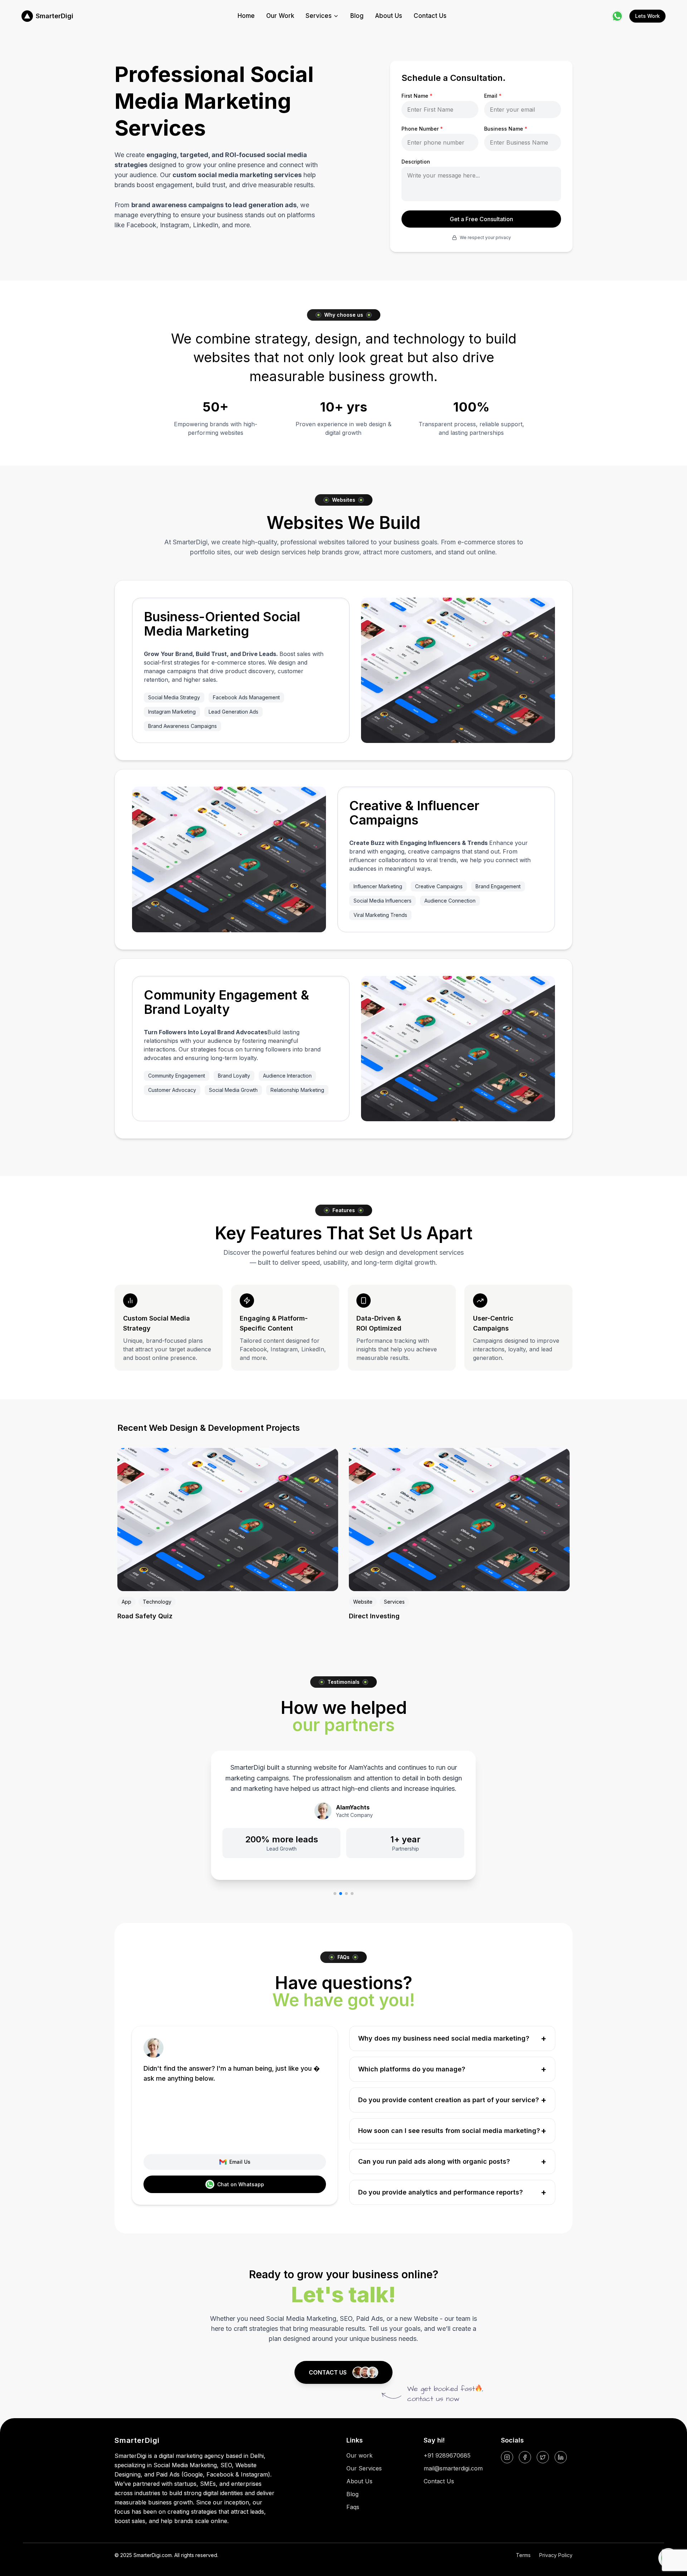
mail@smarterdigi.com (453, 2468)
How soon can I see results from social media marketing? (452, 2131)
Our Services (364, 2468)
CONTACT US (328, 2372)
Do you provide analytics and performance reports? (452, 2192)
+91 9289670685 (447, 2455)
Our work (359, 2455)
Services (319, 16)
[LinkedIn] (561, 2457)
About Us (389, 16)
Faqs (353, 2507)
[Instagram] (507, 2457)
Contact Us (430, 16)
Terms (523, 2555)
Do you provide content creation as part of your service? (452, 2100)
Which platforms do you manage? (452, 2069)
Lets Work (647, 16)
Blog (357, 16)
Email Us (240, 2162)
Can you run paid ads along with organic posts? (452, 2161)
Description (416, 162)
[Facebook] (525, 2457)
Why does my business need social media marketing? (452, 2038)
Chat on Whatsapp (241, 2184)
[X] (543, 2457)
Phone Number (422, 129)
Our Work (280, 16)
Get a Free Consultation (481, 219)
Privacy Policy (556, 2555)
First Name (417, 96)
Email (493, 96)
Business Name (506, 129)
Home (246, 16)
